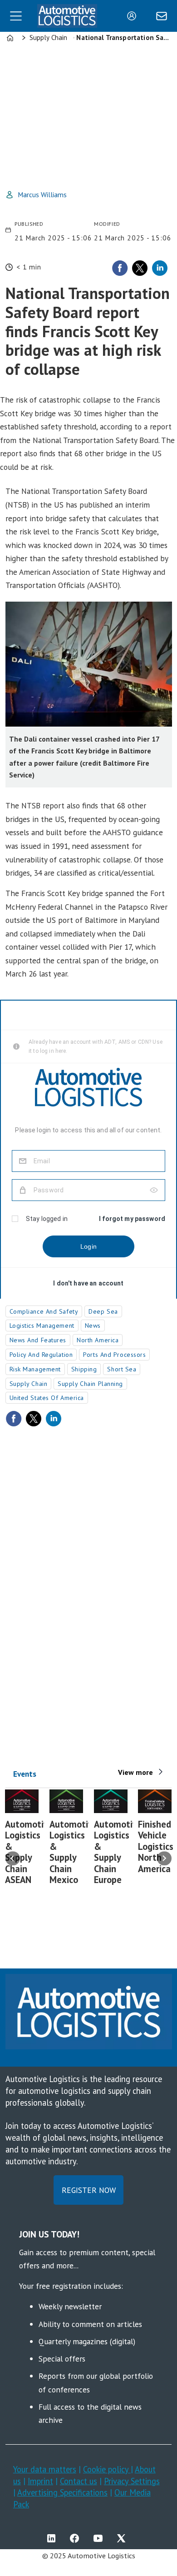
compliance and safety (44, 1311)
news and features (38, 1340)
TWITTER (123, 2538)
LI (54, 2538)
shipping (84, 1369)
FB (77, 2538)
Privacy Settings (132, 2481)
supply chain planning (90, 1384)
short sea (122, 1369)
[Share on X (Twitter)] (140, 268)
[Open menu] (16, 16)
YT (100, 2538)
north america (98, 1340)
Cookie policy (107, 2469)
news (93, 1325)
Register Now (89, 2190)
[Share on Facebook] (120, 268)
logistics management (42, 1325)
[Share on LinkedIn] (160, 268)
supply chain (29, 1384)
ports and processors (114, 1355)
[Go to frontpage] (67, 16)
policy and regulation (41, 1355)
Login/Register (134, 16)
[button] (13, 1859)
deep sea (103, 1311)
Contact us (79, 2481)
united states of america (47, 1398)
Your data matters (45, 2469)
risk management (35, 1369)
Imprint (40, 2481)
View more (135, 1772)
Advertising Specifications (62, 2492)
